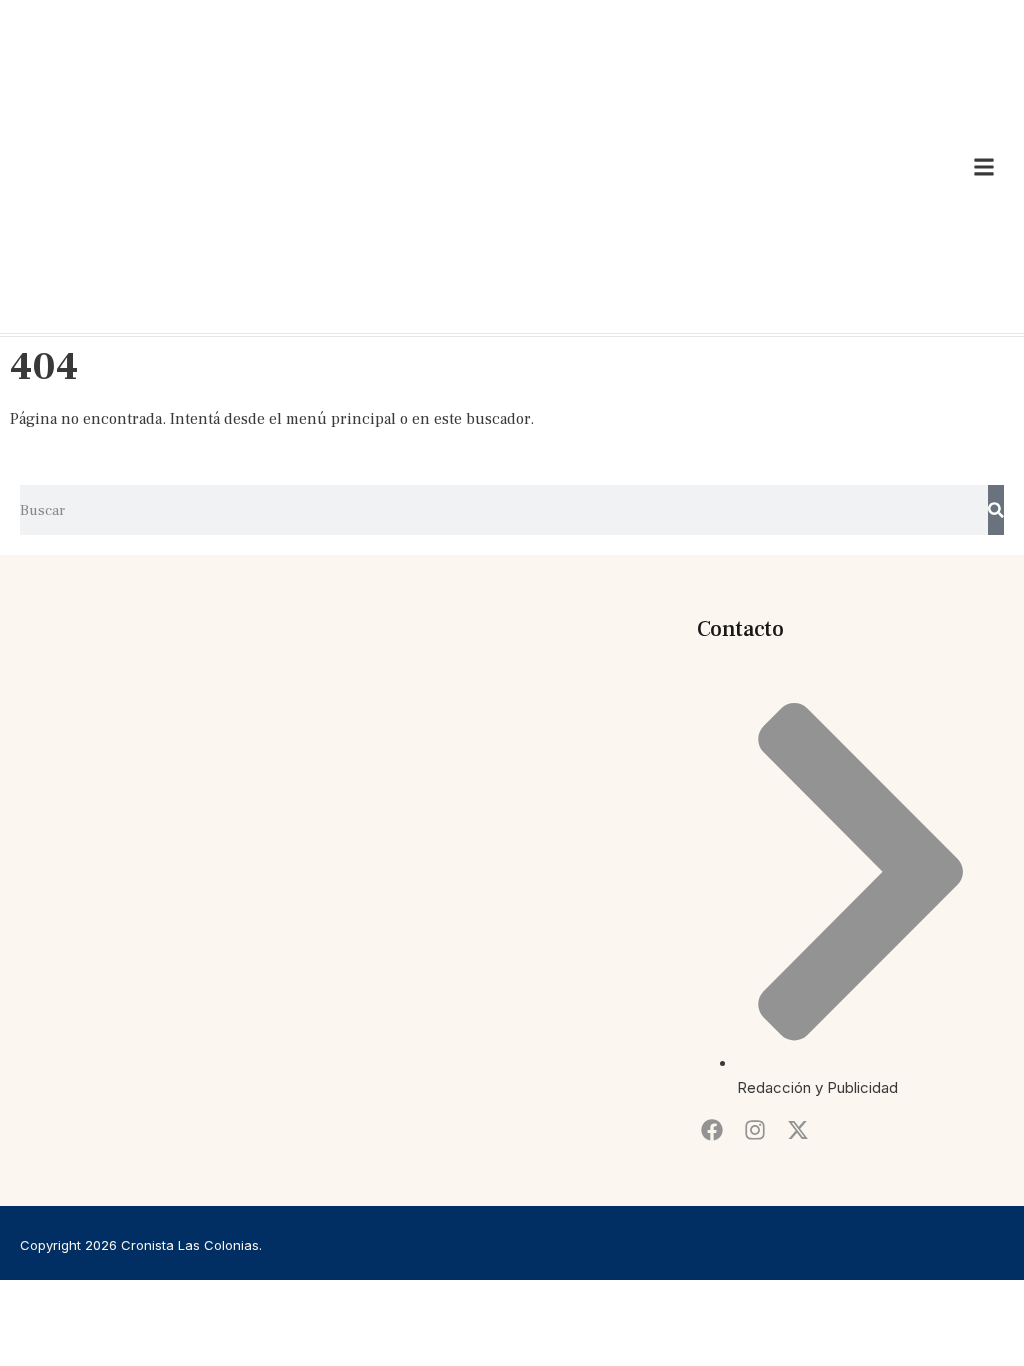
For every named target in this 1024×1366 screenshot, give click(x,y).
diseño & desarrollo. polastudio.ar (899, 1245)
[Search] (996, 510)
